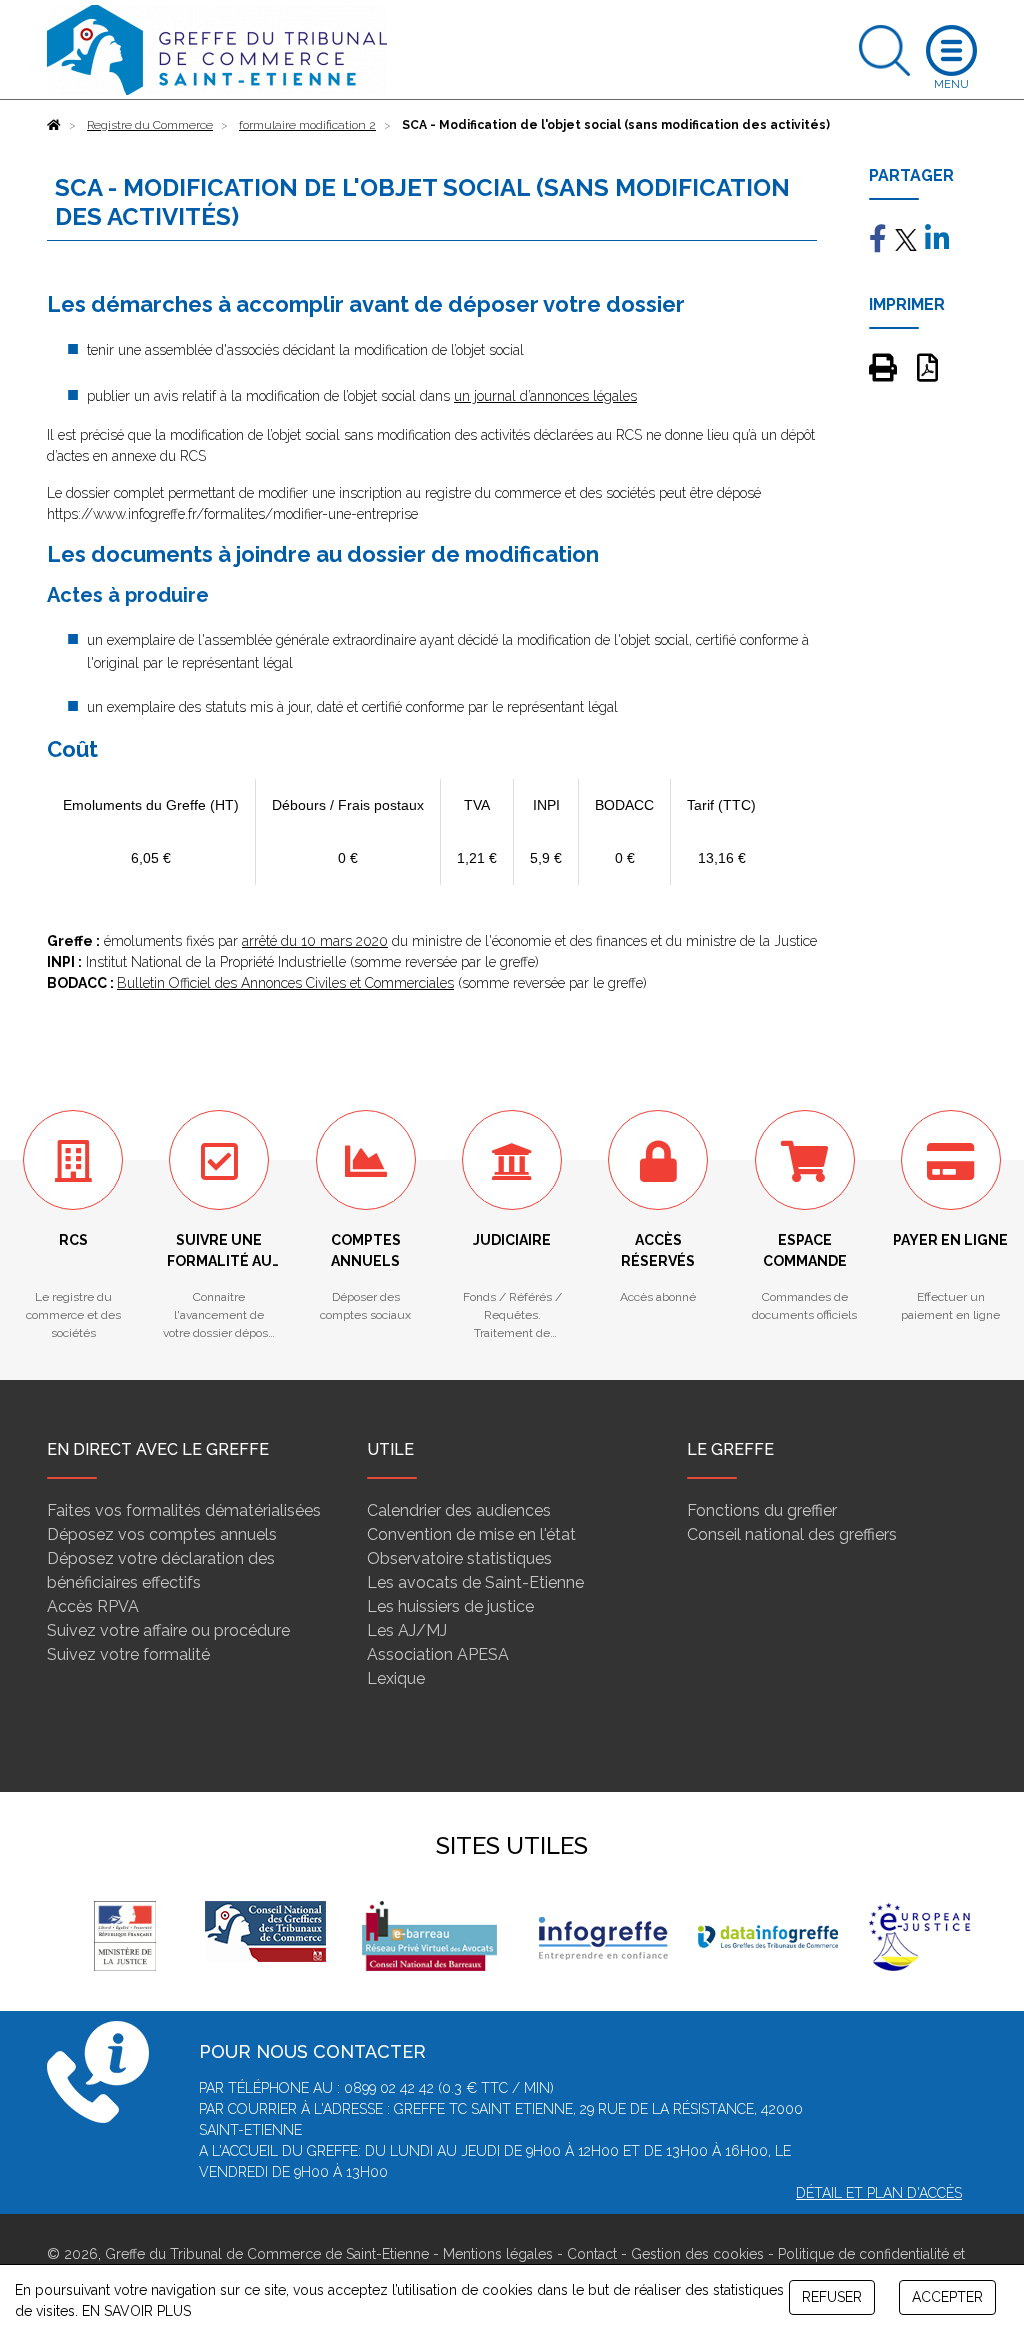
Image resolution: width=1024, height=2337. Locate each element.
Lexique (396, 1678)
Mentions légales (498, 2254)
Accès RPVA (93, 1606)
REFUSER (832, 2297)
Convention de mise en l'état (471, 1534)
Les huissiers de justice (450, 1606)
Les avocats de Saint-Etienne (475, 1582)
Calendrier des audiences (459, 1510)
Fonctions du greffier (762, 1510)
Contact (592, 2254)
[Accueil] (54, 125)
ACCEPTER (947, 2297)
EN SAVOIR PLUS (136, 2311)
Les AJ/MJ (407, 1630)
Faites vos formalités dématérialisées (184, 1510)
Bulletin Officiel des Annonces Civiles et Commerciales (285, 983)
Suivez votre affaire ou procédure (168, 1630)
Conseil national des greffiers (792, 1534)
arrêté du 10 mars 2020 (315, 941)
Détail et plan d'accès (879, 2193)
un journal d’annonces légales (545, 396)
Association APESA (438, 1654)
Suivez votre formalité (128, 1654)
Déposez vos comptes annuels (162, 1534)
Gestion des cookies (697, 2254)
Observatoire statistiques (459, 1558)
